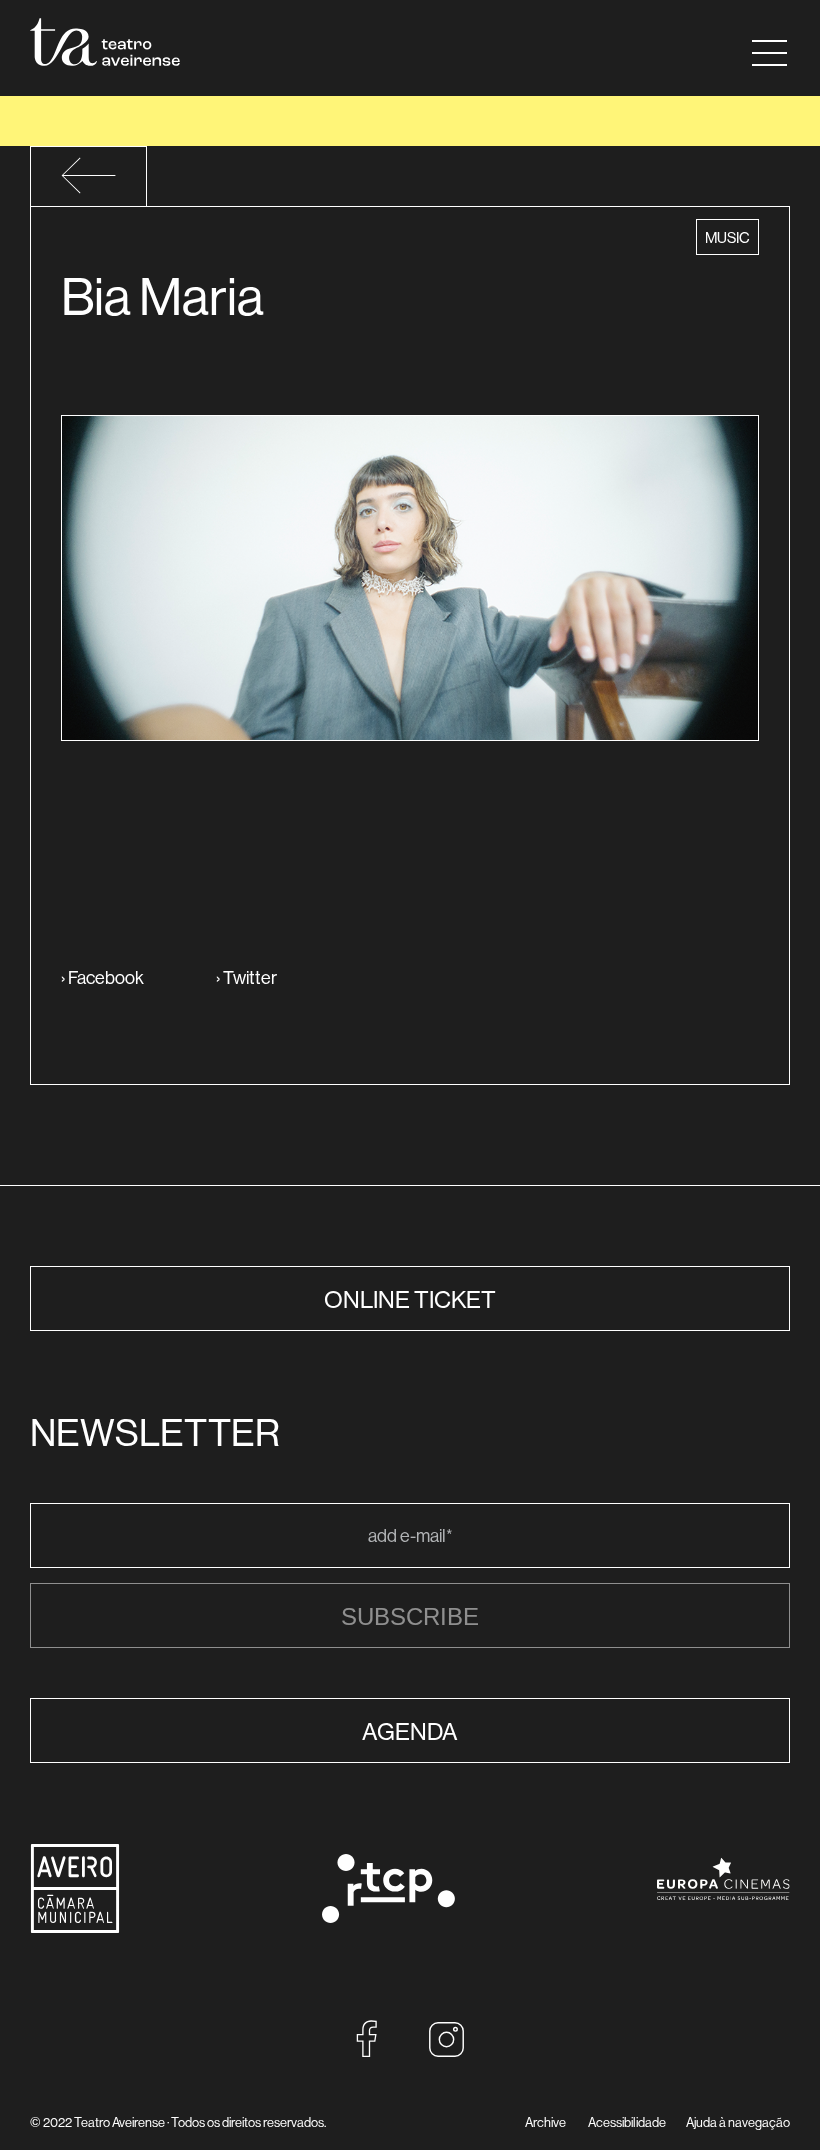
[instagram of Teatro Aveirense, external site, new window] (446, 2051)
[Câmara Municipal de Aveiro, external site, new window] (75, 1927)
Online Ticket (410, 1299)
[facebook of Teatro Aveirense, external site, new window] (367, 2051)
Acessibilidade (627, 2122)
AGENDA (410, 1731)
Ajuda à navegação (738, 2122)
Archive (545, 2122)
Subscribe (410, 1616)
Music (731, 237)
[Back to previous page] (88, 188)
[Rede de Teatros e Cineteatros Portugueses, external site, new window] (388, 1916)
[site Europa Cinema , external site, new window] (723, 1913)
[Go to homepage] (105, 42)
